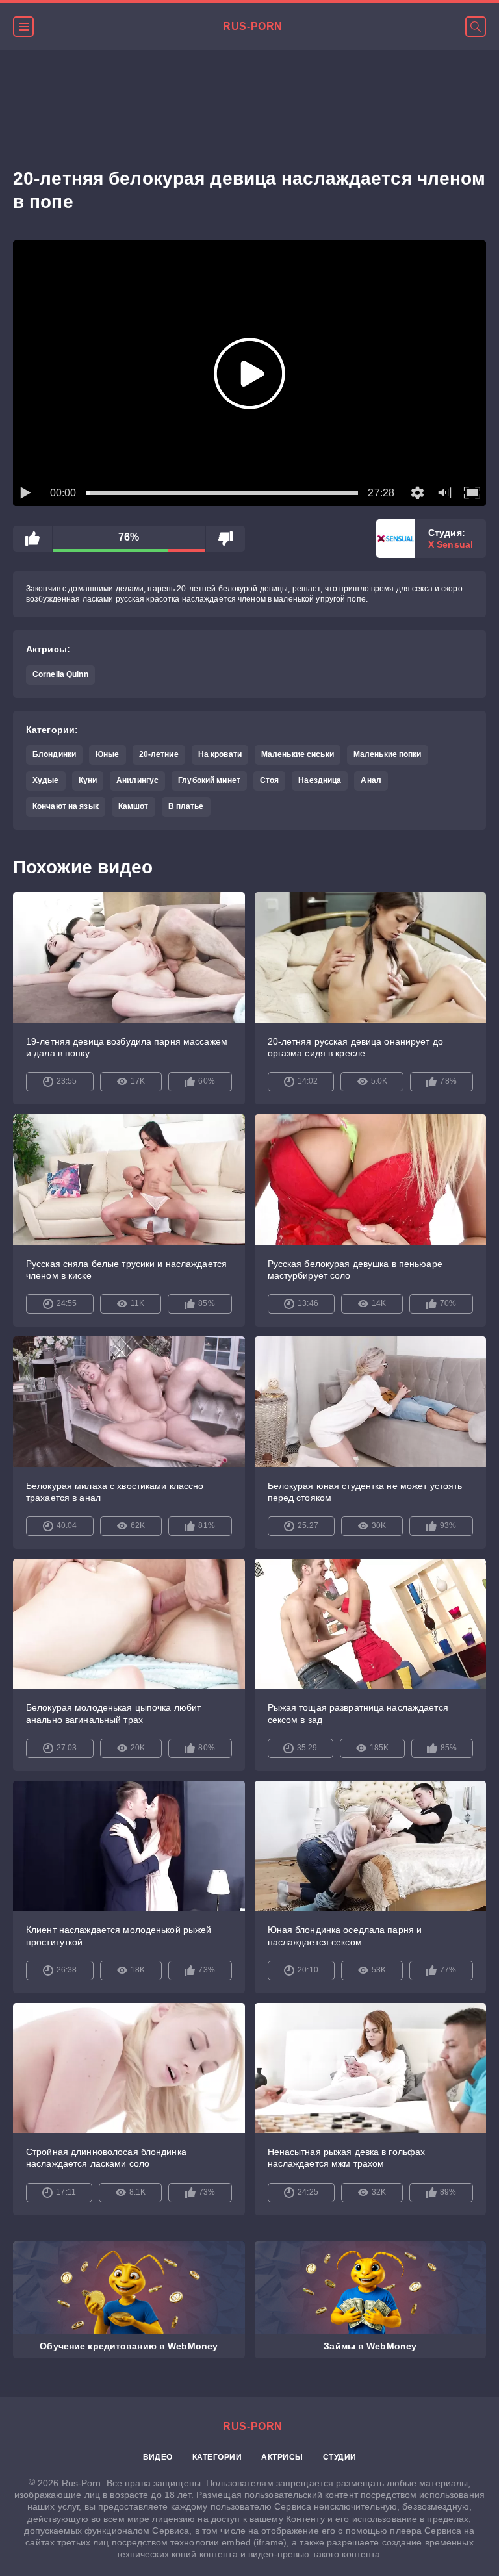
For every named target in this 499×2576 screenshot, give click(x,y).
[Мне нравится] (32, 539)
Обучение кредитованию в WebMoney (129, 2346)
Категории (217, 2457)
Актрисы (282, 2457)
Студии (340, 2457)
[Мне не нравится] (225, 539)
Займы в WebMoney (370, 2346)
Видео (158, 2457)
